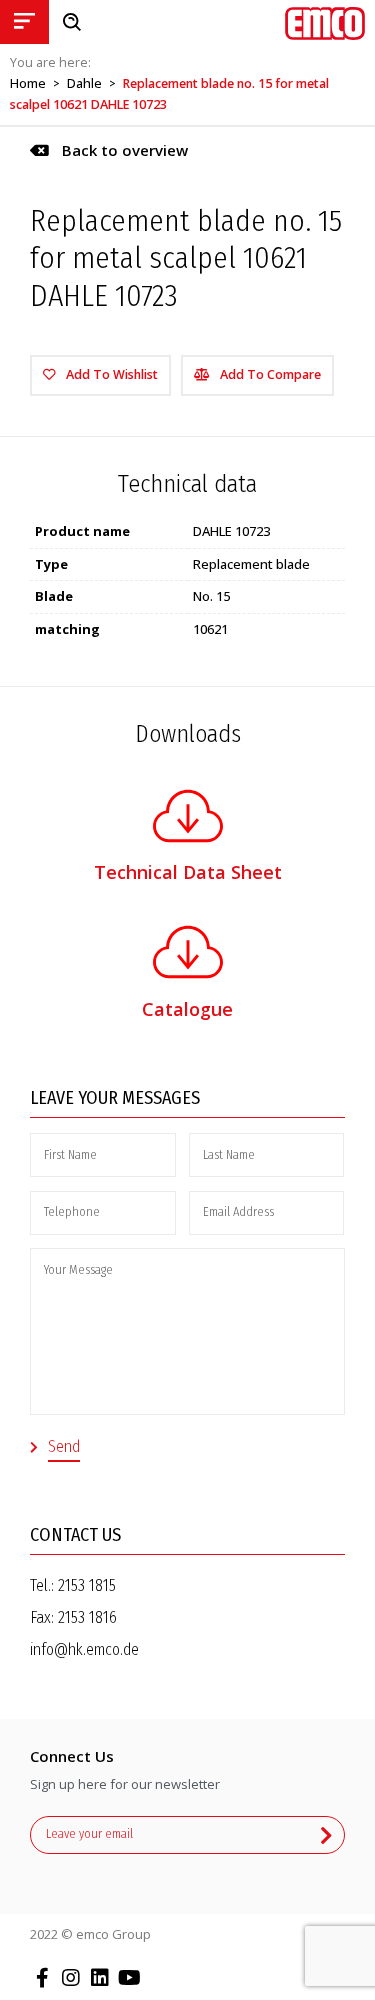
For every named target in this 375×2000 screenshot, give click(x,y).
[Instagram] (71, 1978)
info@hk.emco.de (84, 1649)
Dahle (84, 83)
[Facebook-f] (42, 1978)
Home (28, 83)
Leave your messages (115, 1098)
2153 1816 (87, 1617)
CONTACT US (75, 1535)
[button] (109, 150)
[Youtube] (129, 1978)
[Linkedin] (100, 1978)
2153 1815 (87, 1585)
